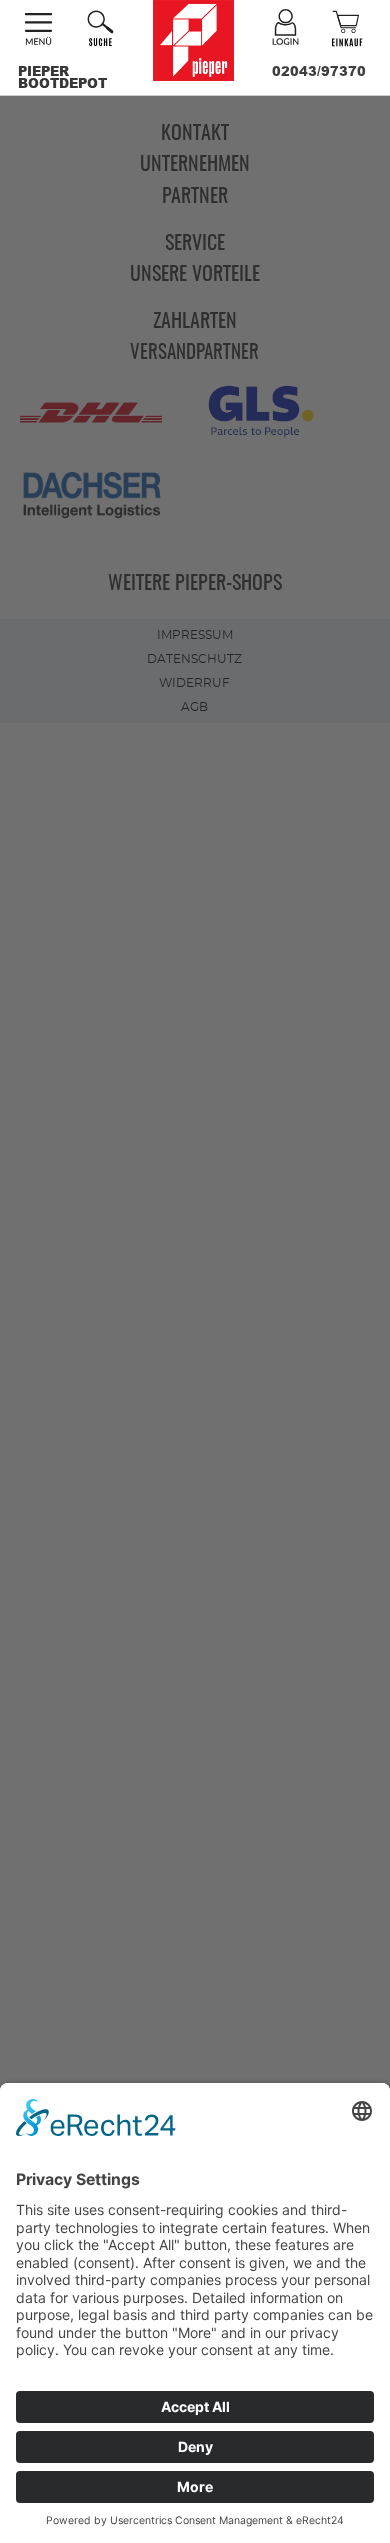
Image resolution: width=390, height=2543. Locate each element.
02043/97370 (319, 71)
